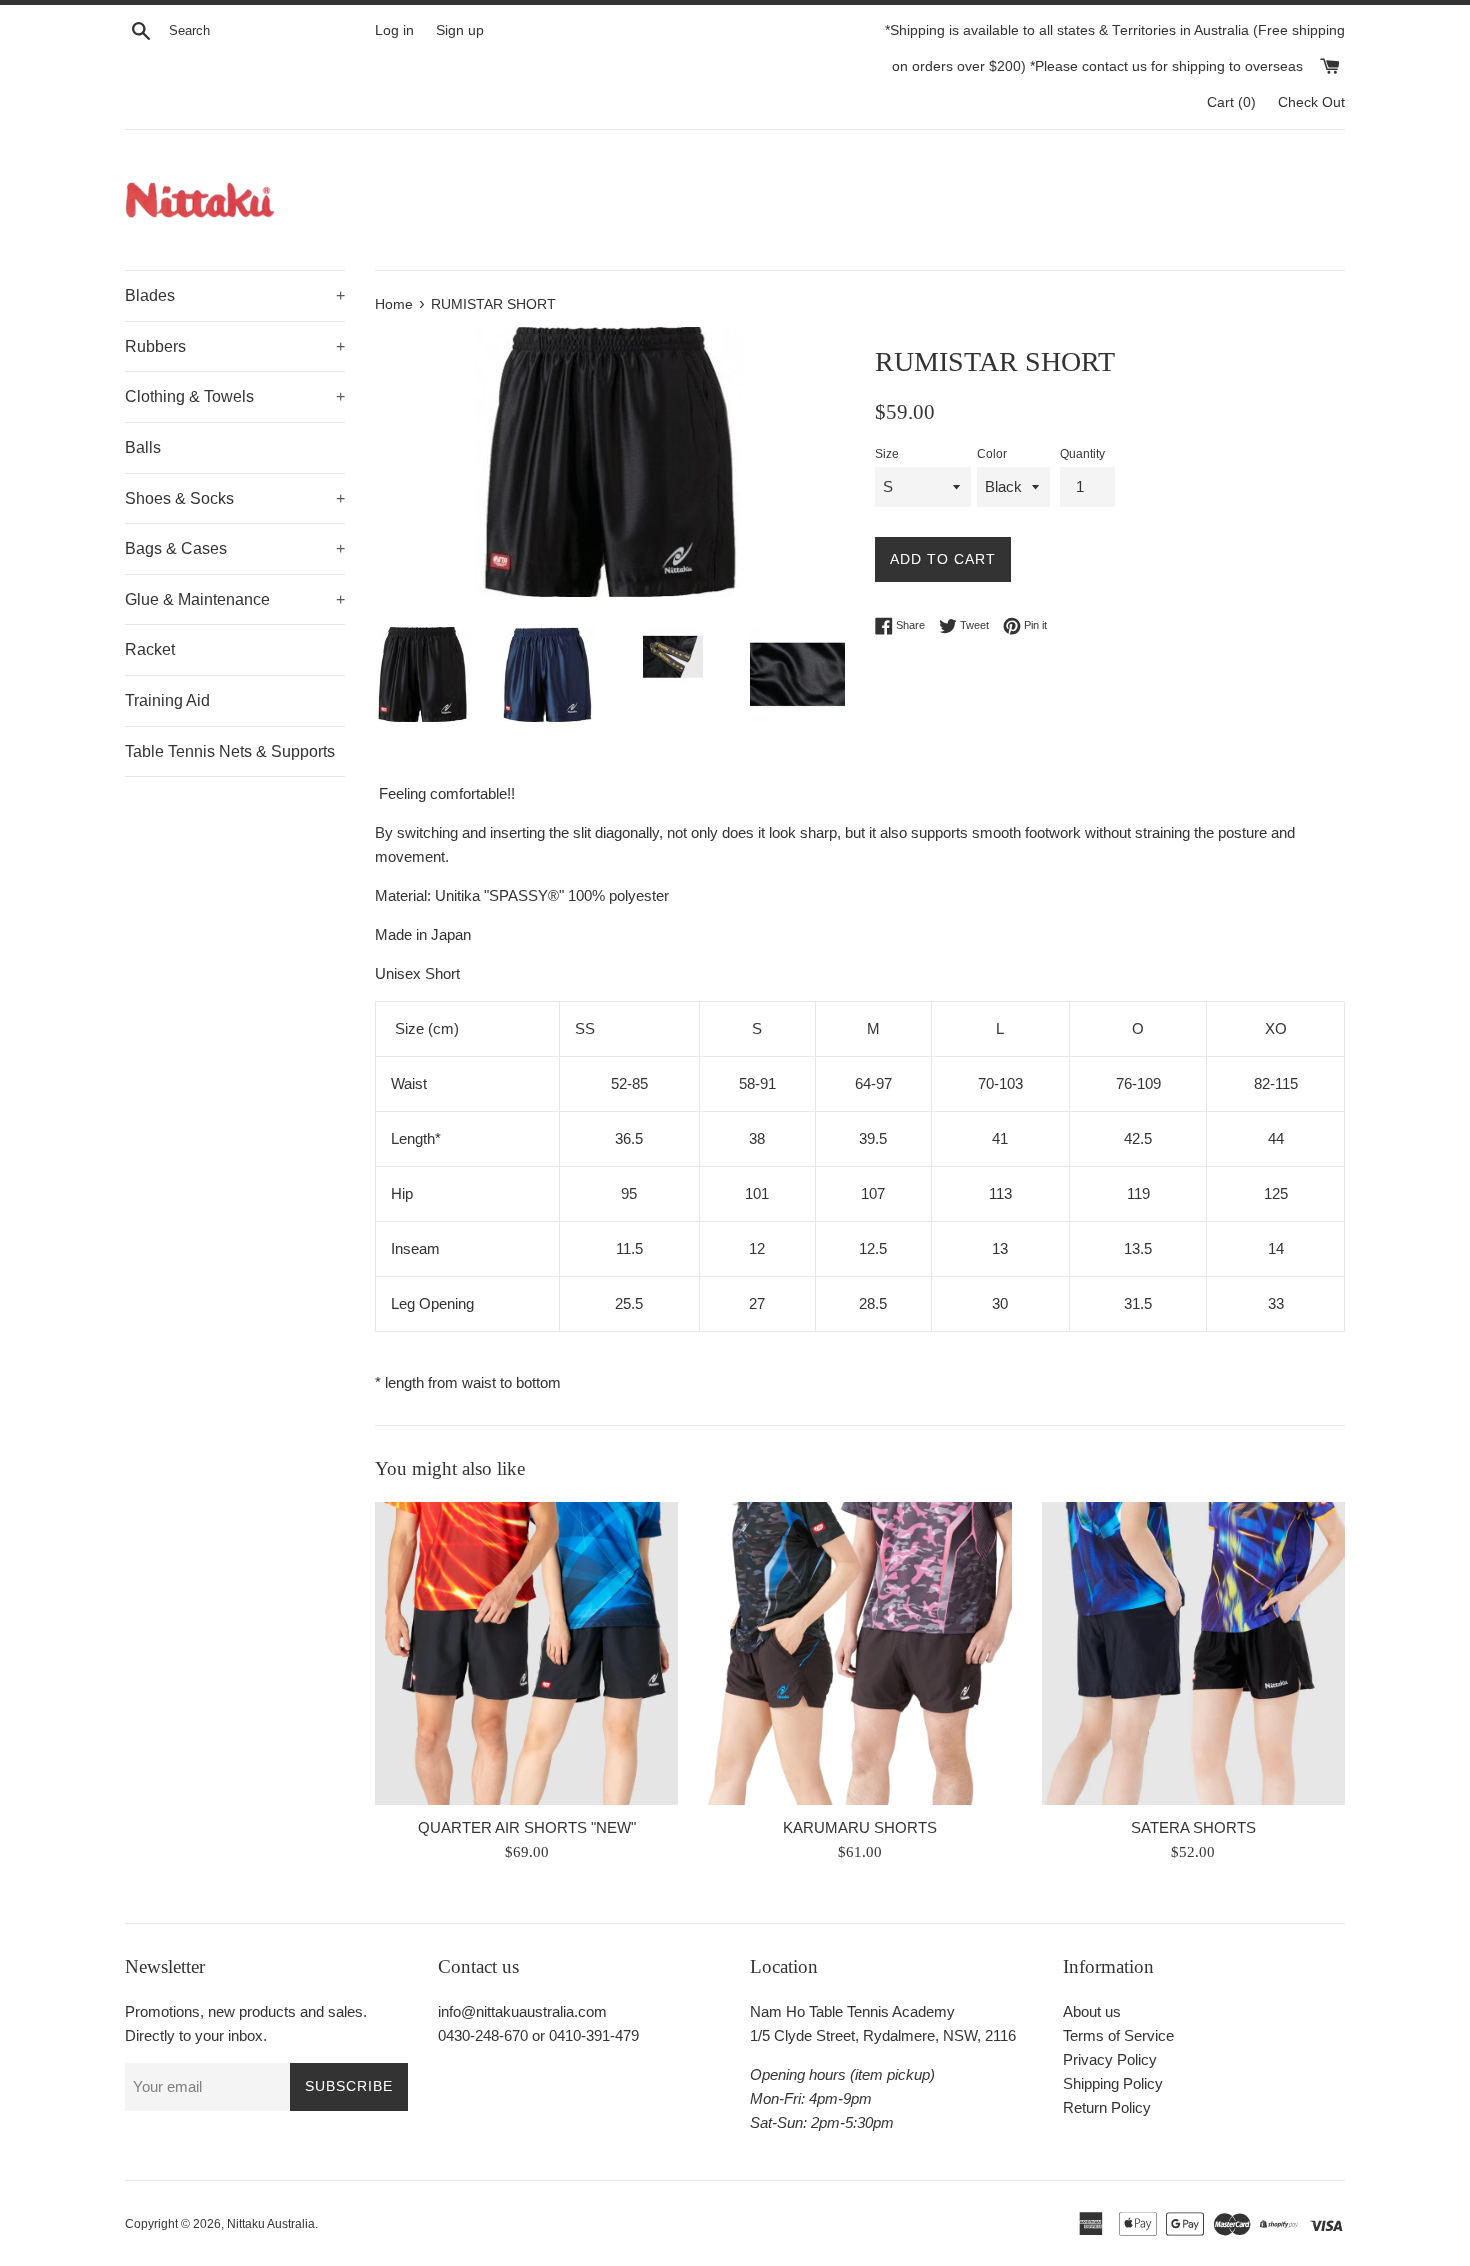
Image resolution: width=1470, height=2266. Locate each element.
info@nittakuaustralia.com (522, 2011)
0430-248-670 (483, 2035)
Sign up (460, 30)
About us (1092, 2011)
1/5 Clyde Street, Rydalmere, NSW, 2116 (883, 2035)
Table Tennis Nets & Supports (230, 751)
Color (992, 454)
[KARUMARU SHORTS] (859, 1653)
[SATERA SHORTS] (1193, 1653)
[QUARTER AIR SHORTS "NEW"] (526, 1653)
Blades (235, 295)
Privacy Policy (1110, 2059)
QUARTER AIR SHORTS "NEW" (527, 1826)
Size (887, 454)
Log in (394, 30)
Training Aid (167, 700)
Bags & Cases (235, 548)
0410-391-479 (594, 2035)
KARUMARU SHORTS (860, 1826)
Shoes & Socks (235, 498)
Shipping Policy (1113, 2083)
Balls (143, 447)
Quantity (1082, 454)
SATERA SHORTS (1193, 1826)
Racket (150, 649)
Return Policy (1107, 2107)
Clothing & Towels (235, 396)
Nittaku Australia (271, 2224)
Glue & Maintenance (235, 599)
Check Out (1311, 102)
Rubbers (235, 346)
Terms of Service (1118, 2035)
